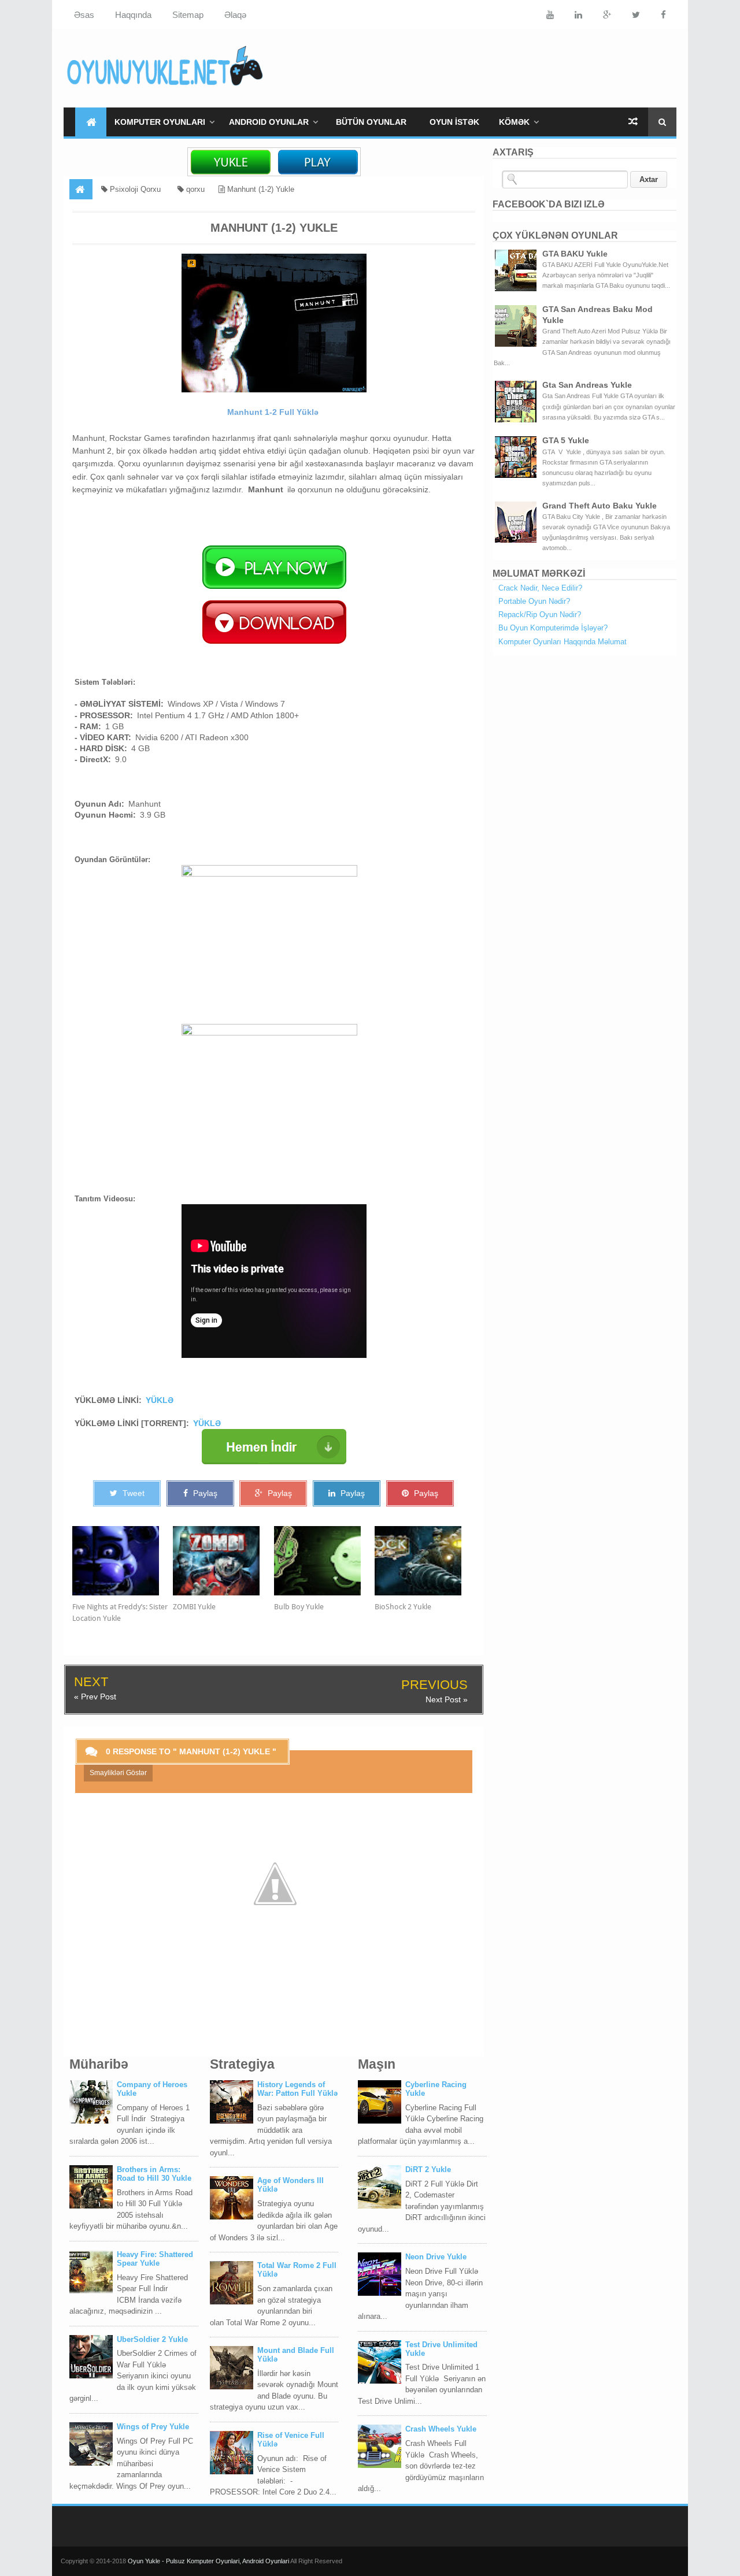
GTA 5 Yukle (566, 440)
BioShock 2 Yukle (403, 1607)
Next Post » (447, 1699)
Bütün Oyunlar (371, 122)
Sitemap (188, 15)
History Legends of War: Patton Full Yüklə (297, 2089)
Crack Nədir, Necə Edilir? (540, 588)
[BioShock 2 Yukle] (425, 1561)
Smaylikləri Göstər (118, 1773)
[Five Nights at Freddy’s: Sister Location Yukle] (123, 1561)
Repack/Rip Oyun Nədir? (540, 615)
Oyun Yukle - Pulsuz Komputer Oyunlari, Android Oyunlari (209, 2561)
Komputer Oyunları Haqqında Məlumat (563, 642)
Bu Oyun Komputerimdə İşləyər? (553, 628)
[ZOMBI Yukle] (223, 1561)
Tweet (132, 1493)
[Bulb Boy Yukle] (324, 1561)
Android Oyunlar (269, 122)
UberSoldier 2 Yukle (152, 2339)
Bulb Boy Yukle (299, 1607)
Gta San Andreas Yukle (587, 385)
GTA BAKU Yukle (575, 254)
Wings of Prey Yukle (153, 2427)
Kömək (514, 122)
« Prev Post (95, 1697)
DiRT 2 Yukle (428, 2169)
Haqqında (133, 15)
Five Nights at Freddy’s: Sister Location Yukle (120, 1612)
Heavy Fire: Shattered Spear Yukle (155, 2259)
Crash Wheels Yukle (441, 2429)
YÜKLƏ (160, 1400)
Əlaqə (235, 15)
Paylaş (204, 1493)
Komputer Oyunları (160, 122)
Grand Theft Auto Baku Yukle (600, 506)
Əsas (84, 15)
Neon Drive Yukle (436, 2257)
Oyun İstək (454, 122)
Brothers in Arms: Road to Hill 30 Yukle (154, 2174)
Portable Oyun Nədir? (534, 601)
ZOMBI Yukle (194, 1607)
